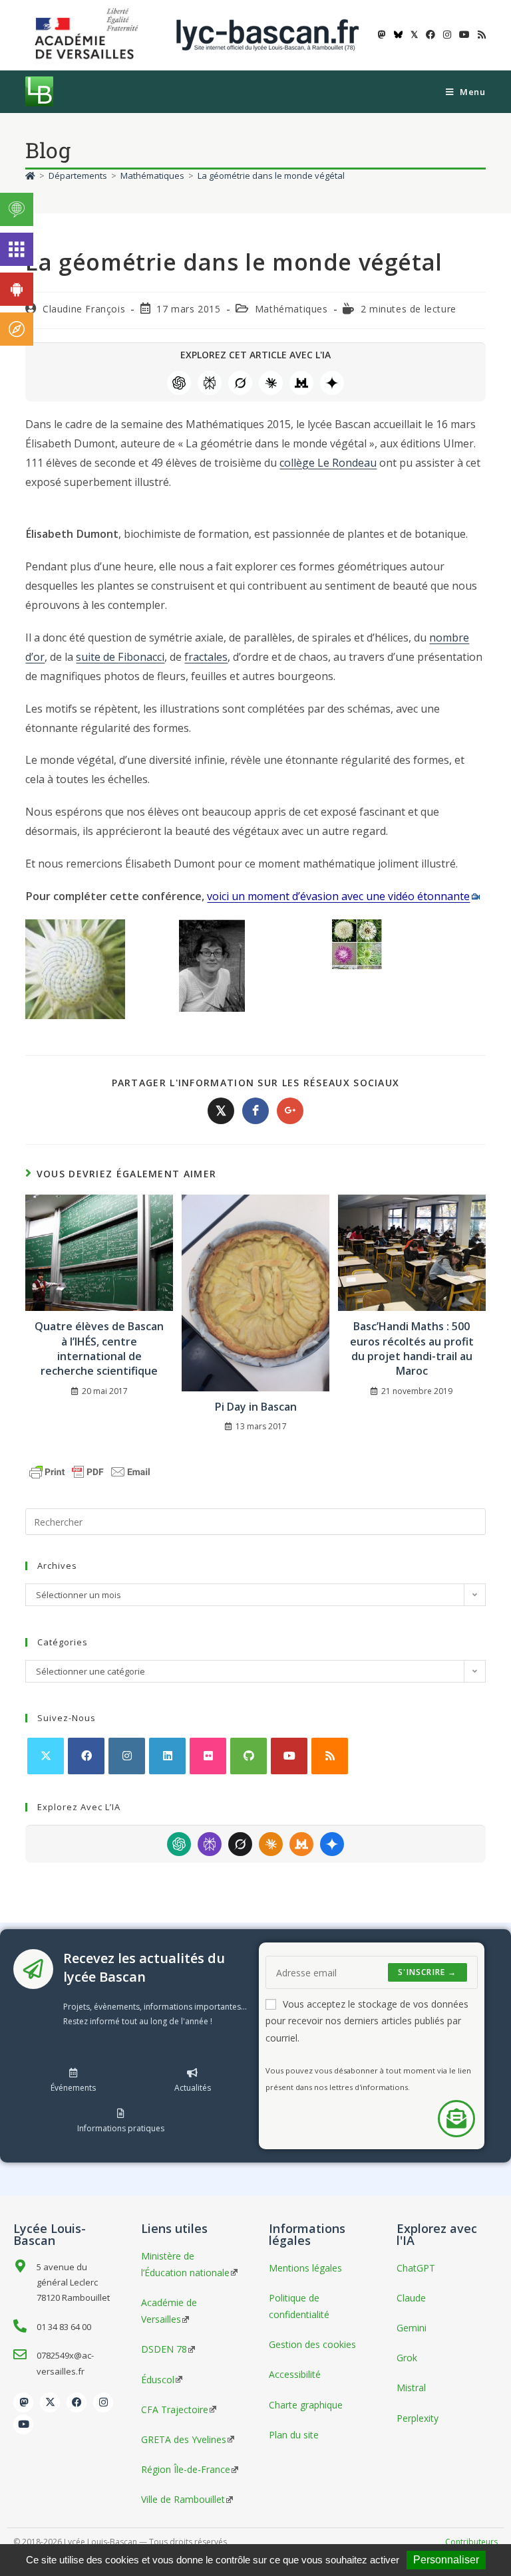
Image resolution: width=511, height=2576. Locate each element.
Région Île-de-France (186, 2469)
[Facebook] (86, 1756)
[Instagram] (127, 1756)
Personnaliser (446, 2560)
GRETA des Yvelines (184, 2439)
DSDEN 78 (164, 2349)
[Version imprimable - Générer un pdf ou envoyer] (90, 1471)
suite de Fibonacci (120, 657)
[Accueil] (30, 176)
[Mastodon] (23, 2402)
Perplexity (210, 383)
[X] (46, 1756)
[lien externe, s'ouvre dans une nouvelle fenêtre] (89, 34)
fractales (206, 657)
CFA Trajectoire (175, 2409)
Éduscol (158, 2380)
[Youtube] (23, 2424)
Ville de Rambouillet (183, 2499)
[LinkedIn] (167, 1756)
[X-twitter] (50, 2402)
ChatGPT (179, 383)
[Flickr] (208, 1756)
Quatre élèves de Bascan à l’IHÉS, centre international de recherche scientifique (99, 1348)
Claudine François (84, 309)
